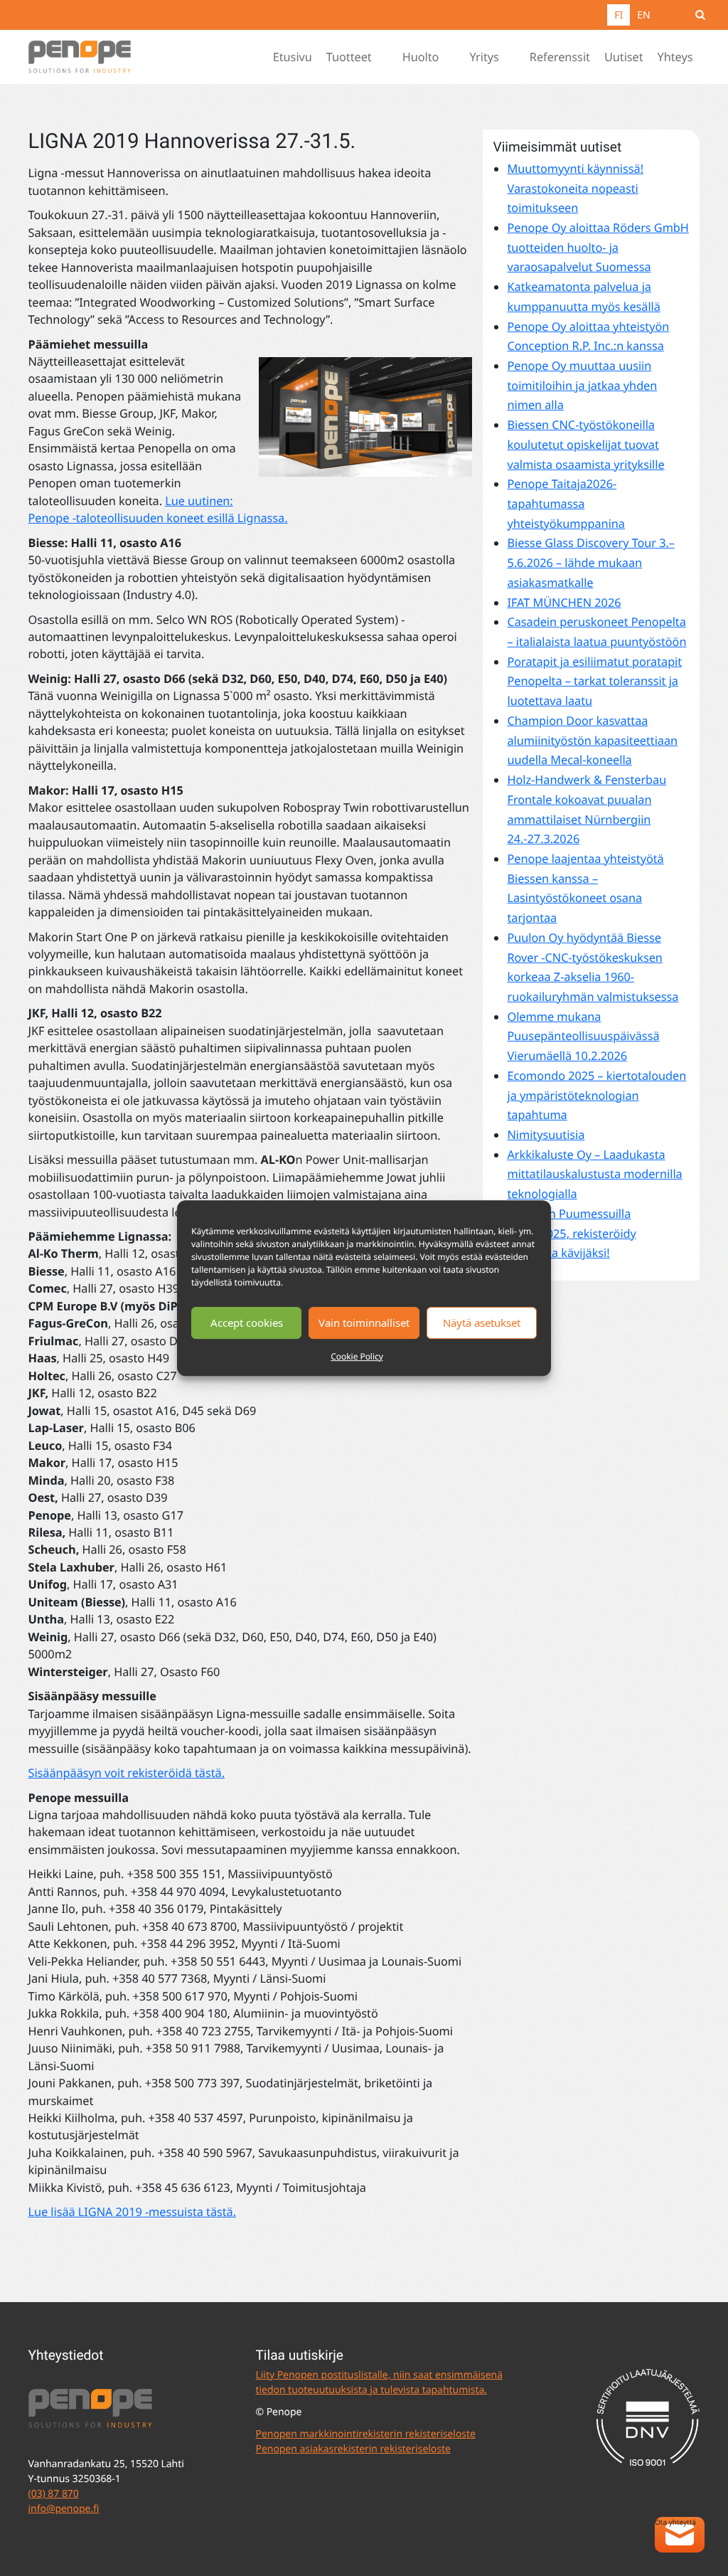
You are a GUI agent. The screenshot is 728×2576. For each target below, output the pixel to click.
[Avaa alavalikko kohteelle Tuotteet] (386, 57)
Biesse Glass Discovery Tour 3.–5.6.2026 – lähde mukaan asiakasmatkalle (590, 562)
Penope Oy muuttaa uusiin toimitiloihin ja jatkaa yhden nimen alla (582, 385)
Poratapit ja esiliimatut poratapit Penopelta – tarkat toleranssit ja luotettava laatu (594, 681)
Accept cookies (247, 1323)
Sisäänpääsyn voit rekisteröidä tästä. (127, 1773)
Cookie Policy (357, 1356)
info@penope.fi (64, 2509)
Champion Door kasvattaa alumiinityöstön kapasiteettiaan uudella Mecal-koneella (592, 740)
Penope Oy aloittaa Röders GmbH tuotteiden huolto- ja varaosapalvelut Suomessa (598, 247)
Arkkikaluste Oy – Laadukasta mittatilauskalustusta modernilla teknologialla (594, 1174)
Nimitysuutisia (546, 1135)
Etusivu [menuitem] (293, 57)
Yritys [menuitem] (484, 57)
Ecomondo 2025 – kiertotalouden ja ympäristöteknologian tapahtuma (596, 1095)
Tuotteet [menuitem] (349, 57)
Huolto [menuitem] (421, 57)
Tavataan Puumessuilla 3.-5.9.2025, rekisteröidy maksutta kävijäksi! (571, 1233)
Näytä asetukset (482, 1323)
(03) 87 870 (54, 2494)
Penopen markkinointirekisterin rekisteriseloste (365, 2434)
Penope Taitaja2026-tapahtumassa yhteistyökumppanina (566, 503)
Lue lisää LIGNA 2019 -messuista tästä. (133, 2212)
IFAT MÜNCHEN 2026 (564, 603)
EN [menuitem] (643, 15)
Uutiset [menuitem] (624, 57)
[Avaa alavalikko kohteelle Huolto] (453, 57)
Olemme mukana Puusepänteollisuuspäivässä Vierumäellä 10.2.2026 (583, 1036)
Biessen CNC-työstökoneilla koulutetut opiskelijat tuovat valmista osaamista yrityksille (585, 444)
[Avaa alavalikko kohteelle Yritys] (513, 57)
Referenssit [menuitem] (560, 57)
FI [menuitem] (619, 15)
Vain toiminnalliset (364, 1323)
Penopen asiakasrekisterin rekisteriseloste (353, 2449)
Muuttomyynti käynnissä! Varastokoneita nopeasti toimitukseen (575, 188)
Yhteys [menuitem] (675, 57)
